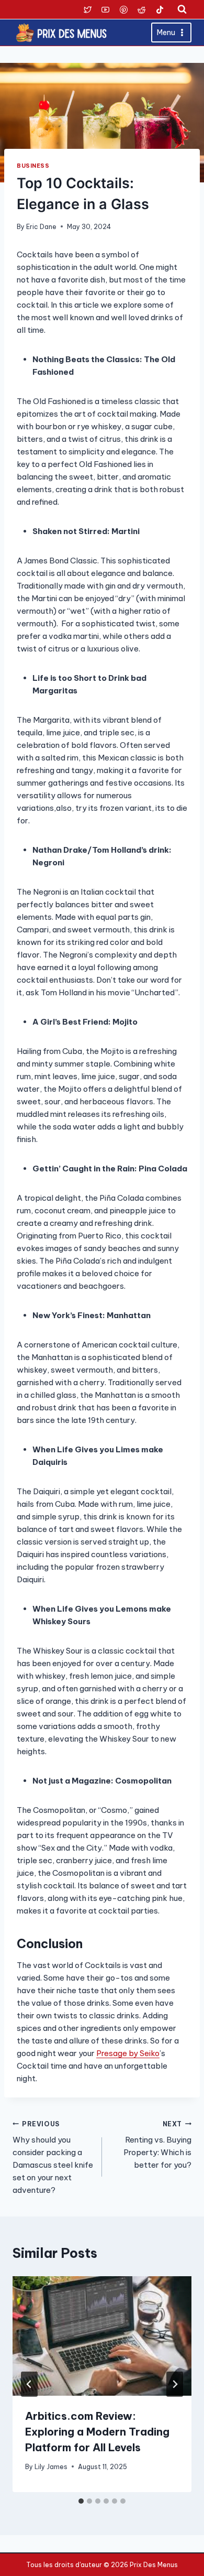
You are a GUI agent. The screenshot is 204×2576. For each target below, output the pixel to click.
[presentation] (102, 2336)
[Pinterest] (123, 9)
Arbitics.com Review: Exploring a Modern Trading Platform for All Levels (97, 2432)
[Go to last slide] (29, 2384)
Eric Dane (41, 227)
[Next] (175, 2384)
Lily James (51, 2467)
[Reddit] (142, 9)
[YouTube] (106, 9)
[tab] (81, 2501)
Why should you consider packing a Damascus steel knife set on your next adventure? (53, 2158)
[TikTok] (160, 9)
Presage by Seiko (128, 2053)
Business (33, 166)
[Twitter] (87, 9)
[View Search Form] (182, 9)
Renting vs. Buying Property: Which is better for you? (157, 2145)
